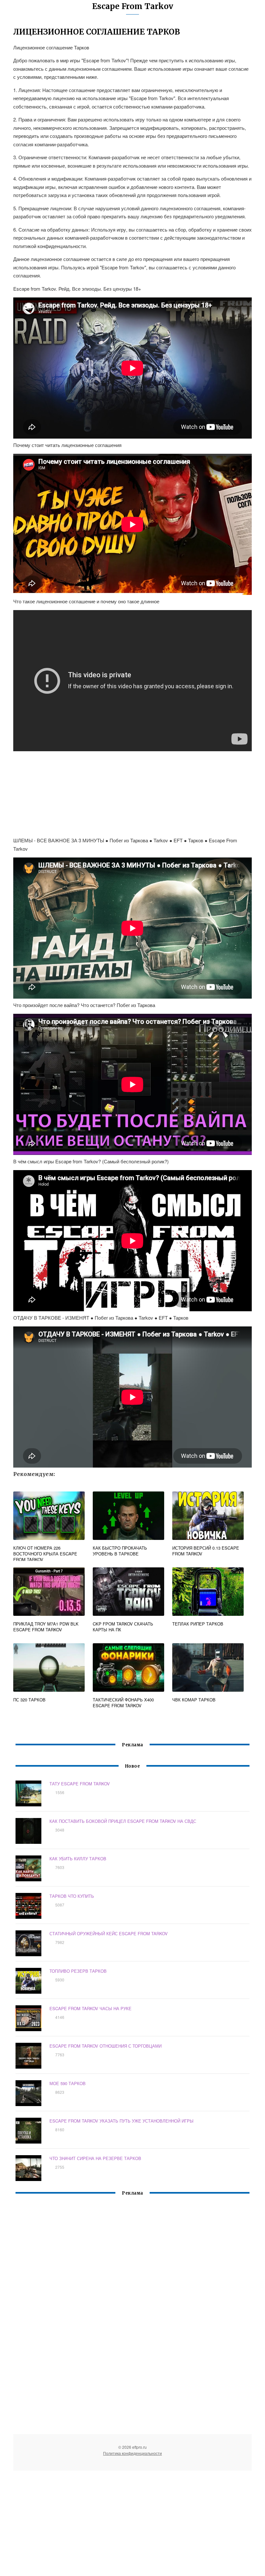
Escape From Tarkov (133, 6)
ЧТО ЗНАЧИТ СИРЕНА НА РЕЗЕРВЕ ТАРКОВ (95, 2158)
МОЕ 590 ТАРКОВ (68, 2083)
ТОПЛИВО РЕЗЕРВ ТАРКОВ (78, 1971)
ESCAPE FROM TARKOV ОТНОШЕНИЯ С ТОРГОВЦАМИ (106, 2046)
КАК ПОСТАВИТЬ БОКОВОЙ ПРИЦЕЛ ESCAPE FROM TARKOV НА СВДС (123, 1821)
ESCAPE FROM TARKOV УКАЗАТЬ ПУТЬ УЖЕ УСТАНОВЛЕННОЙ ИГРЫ (122, 2121)
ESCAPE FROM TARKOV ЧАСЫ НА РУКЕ (90, 2008)
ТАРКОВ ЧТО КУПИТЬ (72, 1896)
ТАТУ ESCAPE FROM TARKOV (80, 1784)
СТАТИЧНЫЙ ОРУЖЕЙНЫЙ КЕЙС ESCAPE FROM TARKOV (109, 1933)
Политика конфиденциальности (132, 2453)
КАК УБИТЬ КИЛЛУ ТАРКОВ (78, 1859)
